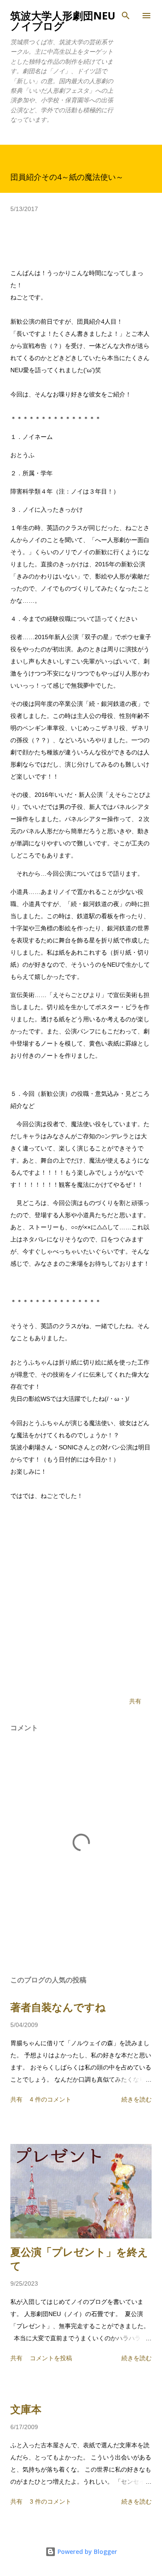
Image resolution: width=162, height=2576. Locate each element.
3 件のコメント (51, 2501)
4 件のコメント (51, 2099)
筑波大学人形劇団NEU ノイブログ (63, 21)
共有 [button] (135, 1701)
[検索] (126, 16)
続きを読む (137, 2099)
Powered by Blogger (86, 2552)
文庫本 (26, 2409)
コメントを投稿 (51, 2358)
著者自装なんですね (58, 2007)
